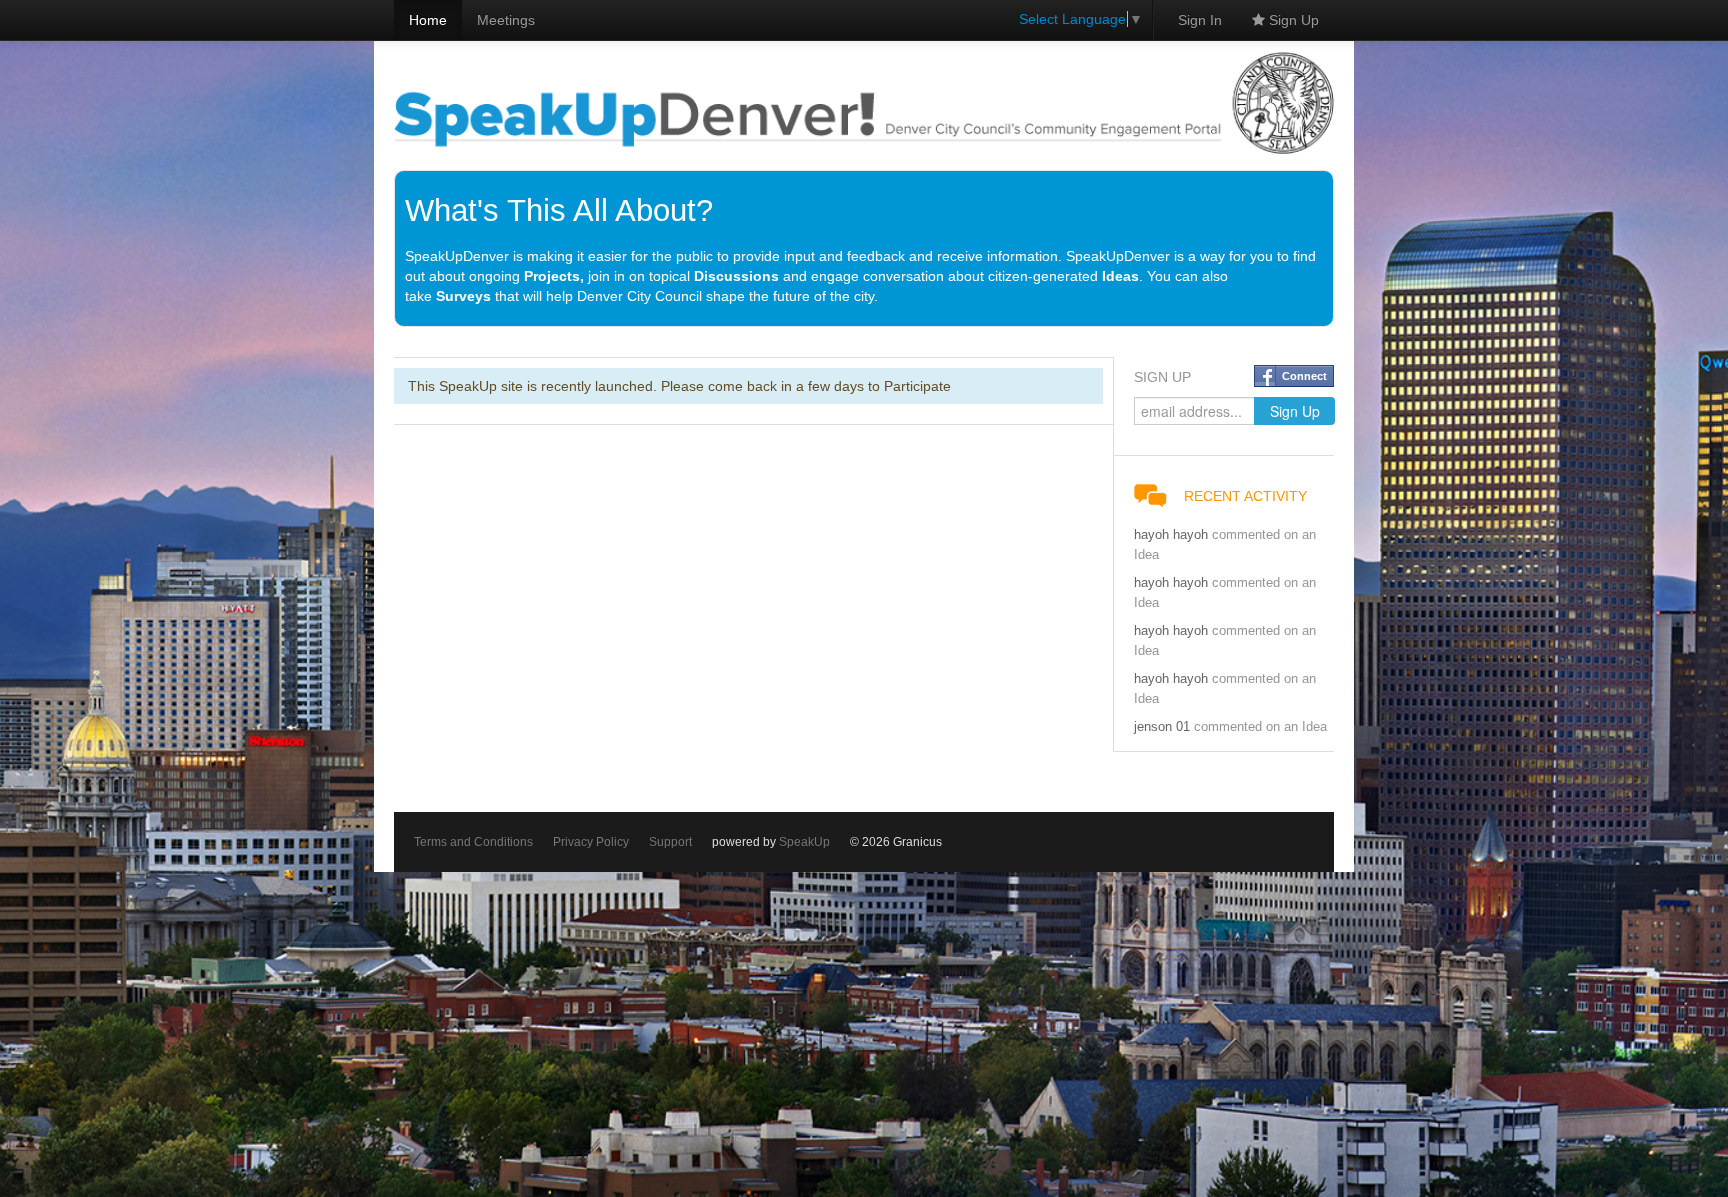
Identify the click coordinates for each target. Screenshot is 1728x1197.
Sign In (1200, 20)
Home (428, 20)
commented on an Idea (1260, 727)
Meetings (506, 20)
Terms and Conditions (473, 842)
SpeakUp (804, 842)
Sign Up (1292, 20)
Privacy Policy (591, 842)
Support (670, 842)
